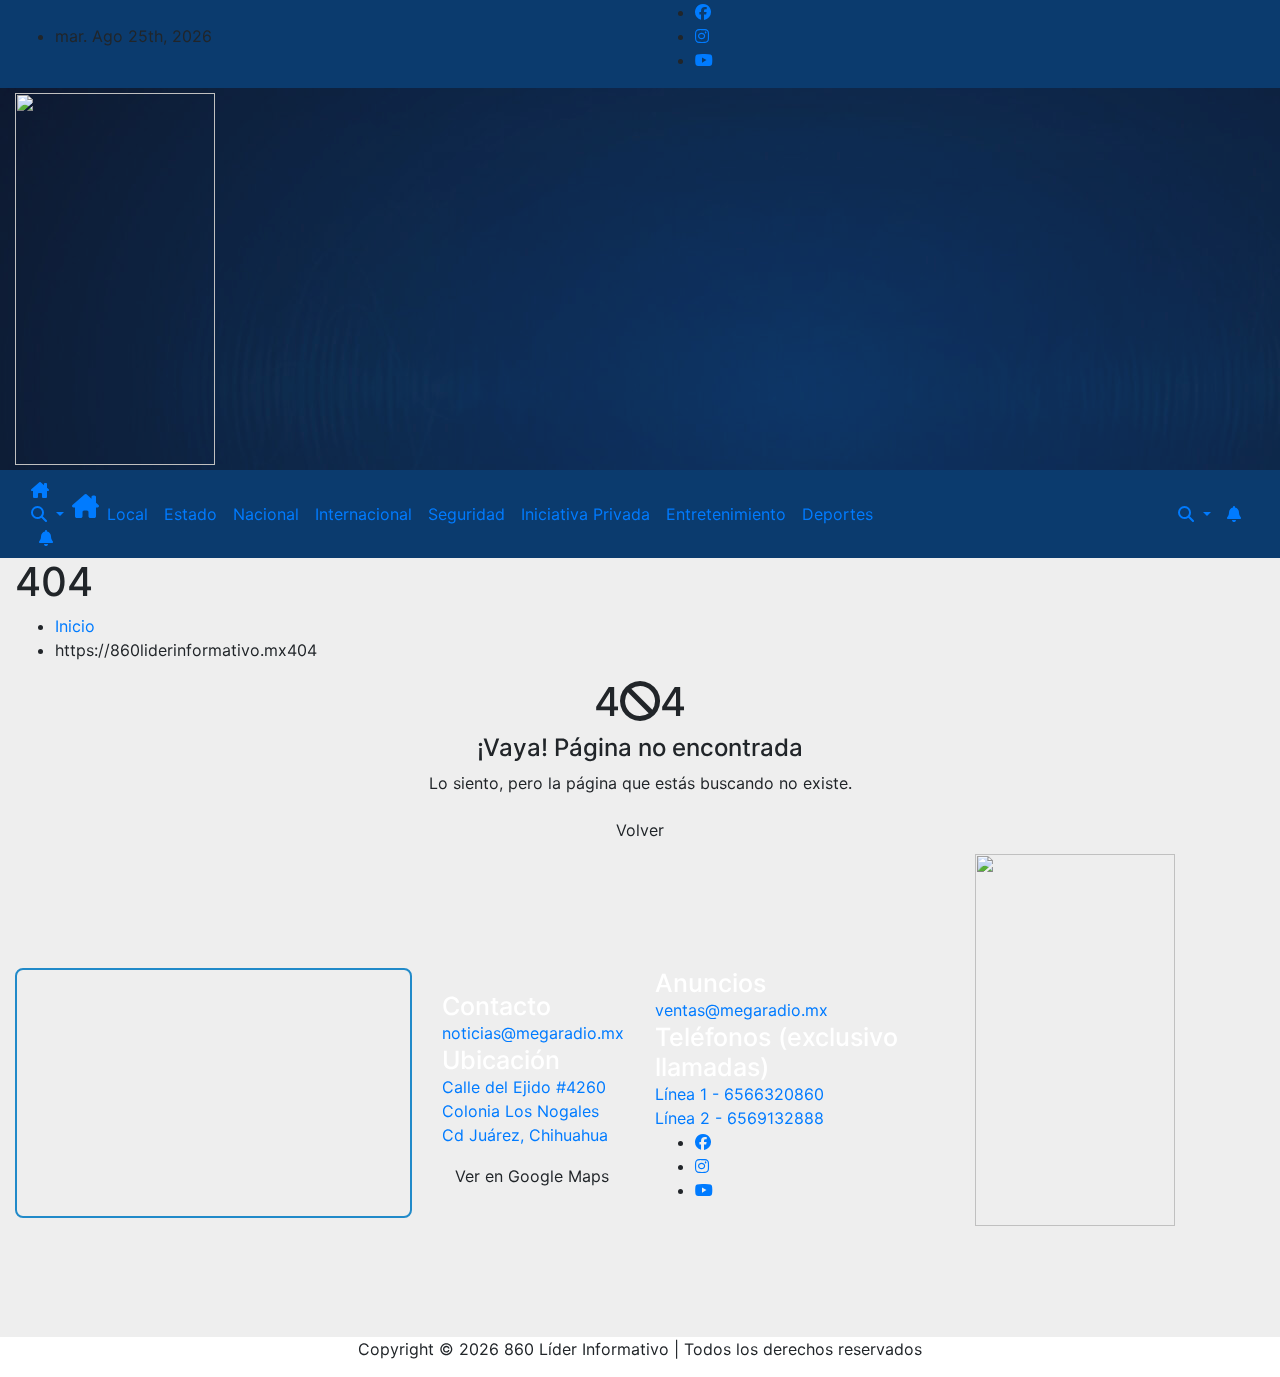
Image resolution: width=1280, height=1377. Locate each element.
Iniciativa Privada (585, 514)
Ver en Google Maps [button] (532, 1176)
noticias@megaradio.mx (533, 1033)
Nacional (266, 514)
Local (127, 514)
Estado (190, 514)
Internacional (363, 514)
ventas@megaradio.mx (741, 1010)
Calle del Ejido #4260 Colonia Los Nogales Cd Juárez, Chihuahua (525, 1111)
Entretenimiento (726, 514)
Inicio (75, 626)
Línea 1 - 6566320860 (739, 1094)
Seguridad (466, 514)
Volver (640, 830)
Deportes (837, 514)
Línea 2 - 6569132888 (739, 1118)
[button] (47, 514)
